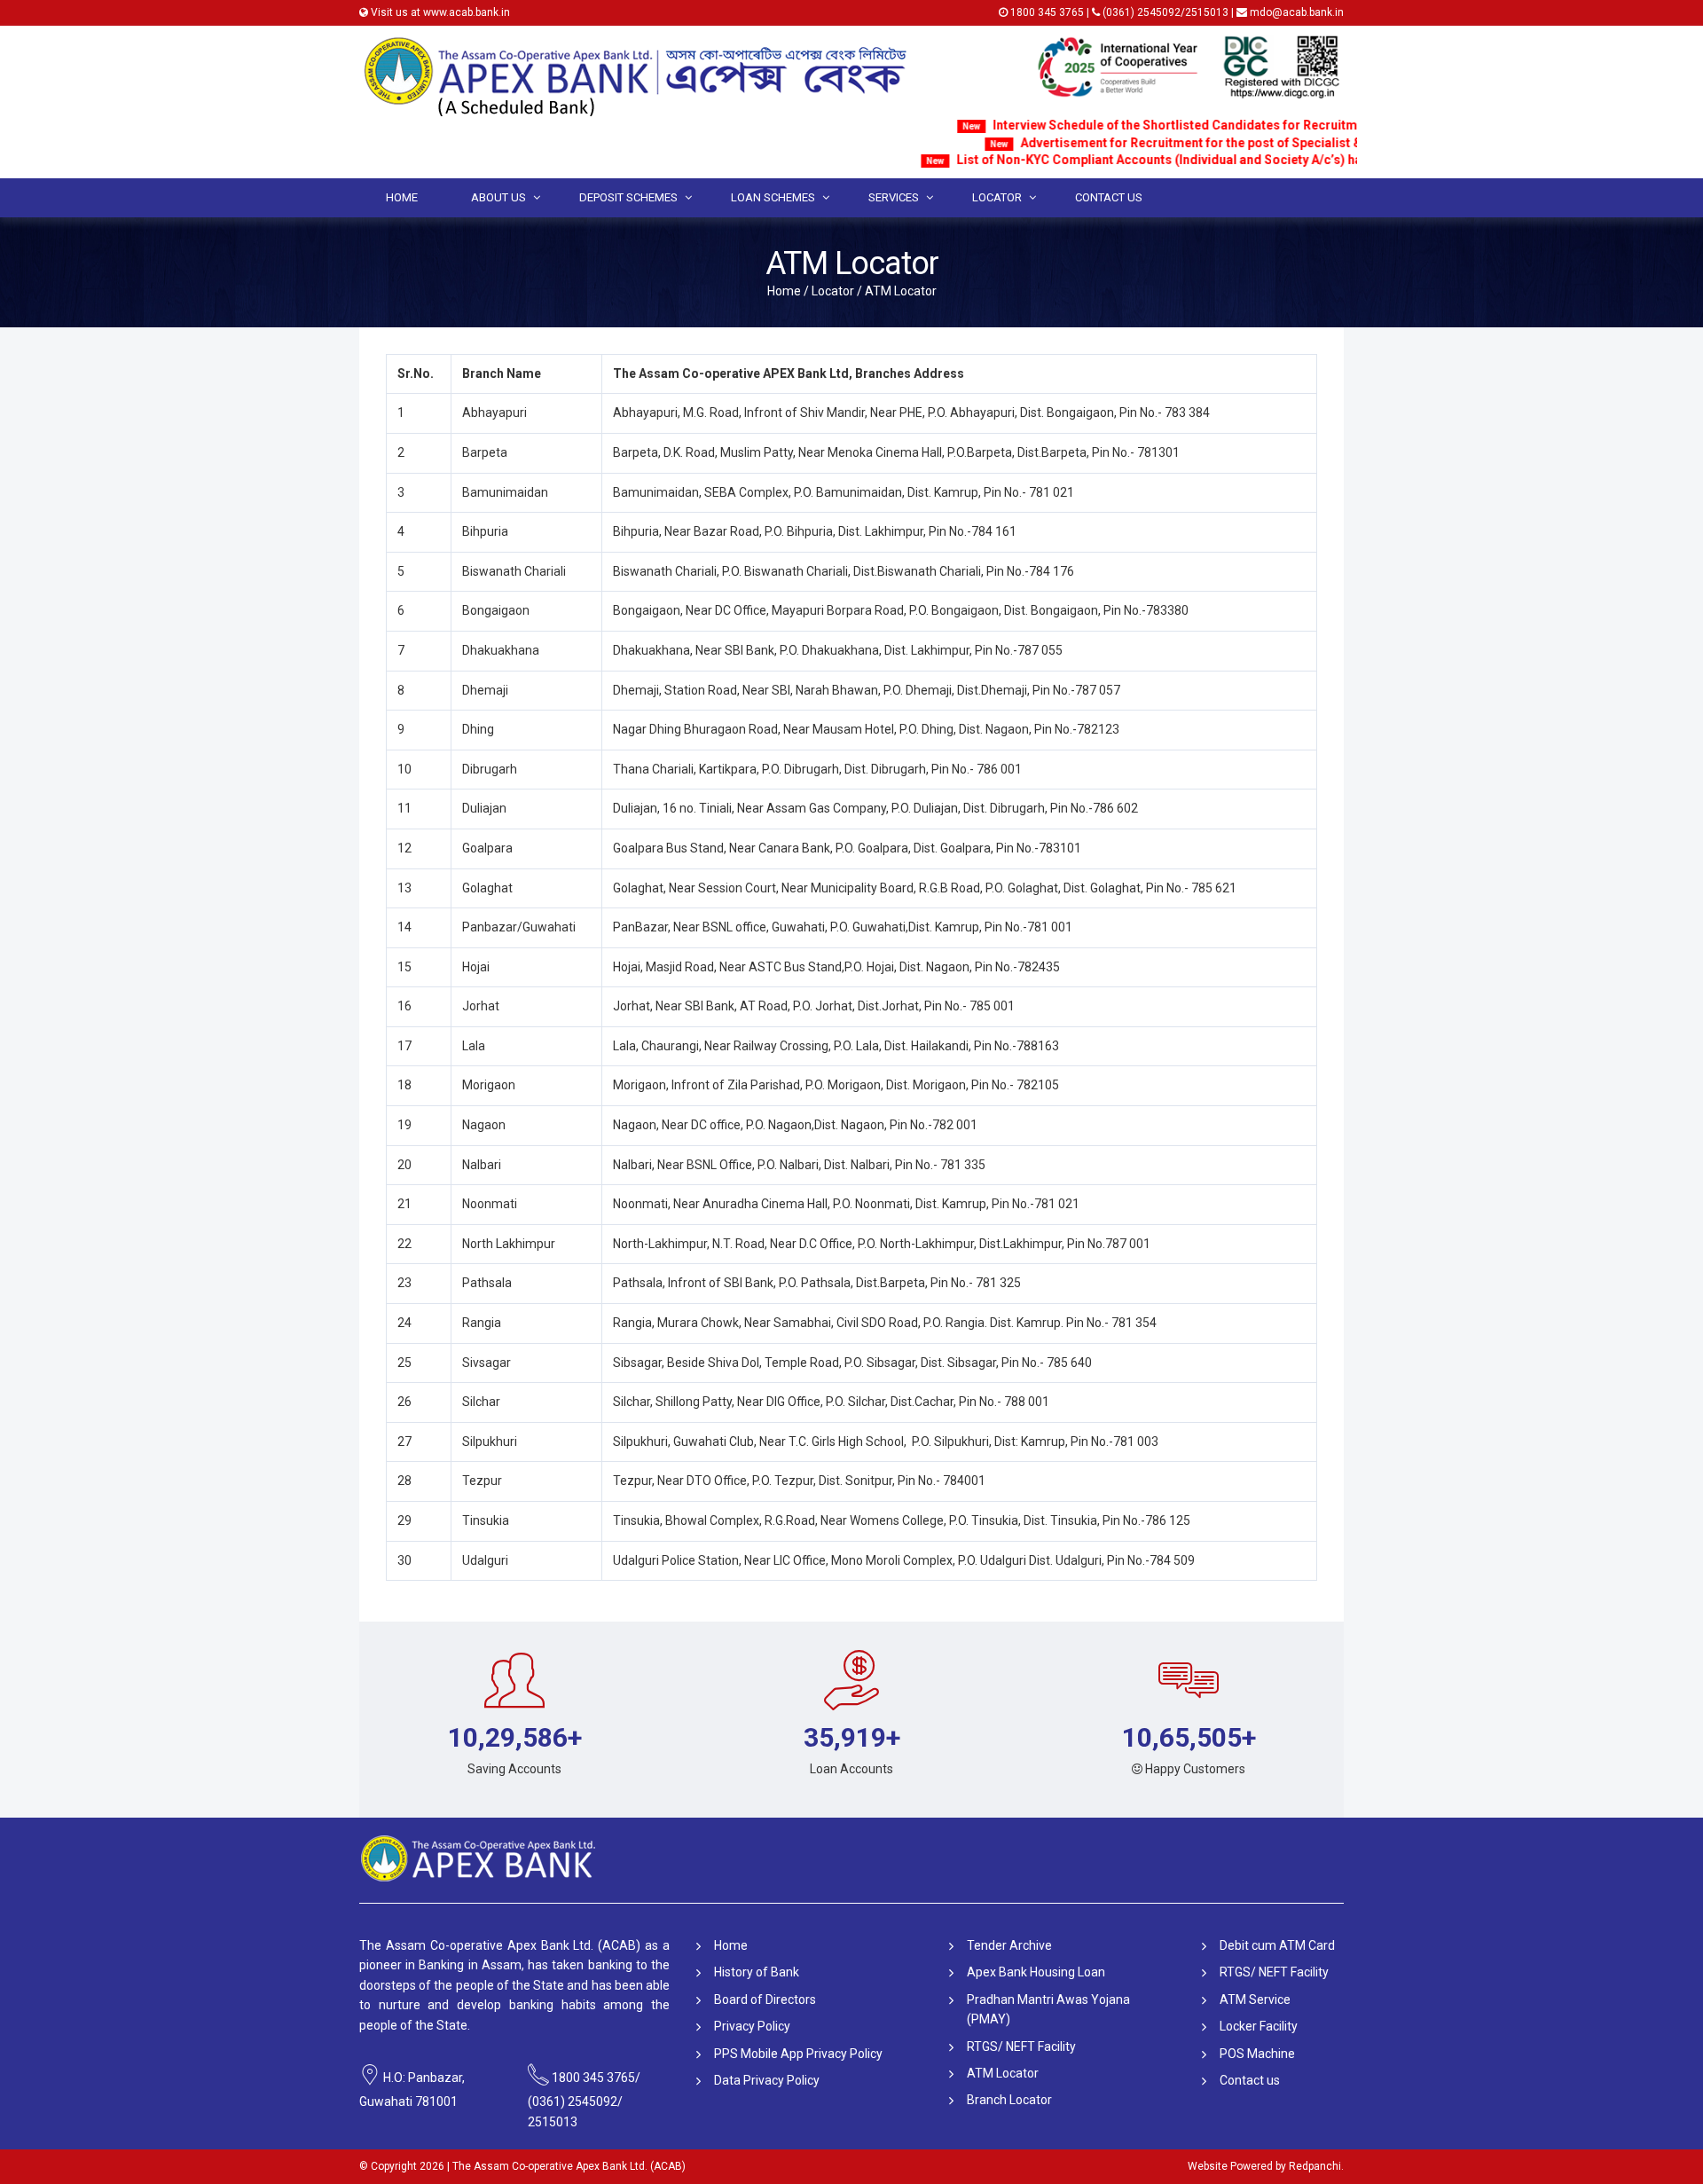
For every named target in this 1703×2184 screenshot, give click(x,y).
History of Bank (757, 1972)
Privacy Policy (752, 2026)
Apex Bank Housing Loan (1036, 1972)
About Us (498, 197)
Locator (997, 197)
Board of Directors (765, 1999)
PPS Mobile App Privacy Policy (798, 2054)
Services (894, 197)
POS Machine (1257, 2054)
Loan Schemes (773, 197)
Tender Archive (1009, 1945)
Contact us (1109, 197)
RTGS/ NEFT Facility (1021, 2047)
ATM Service (1255, 1999)
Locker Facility (1259, 2026)
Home (402, 197)
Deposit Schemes (628, 197)
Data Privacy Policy (767, 2080)
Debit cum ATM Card (1277, 1945)
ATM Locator (1003, 2073)
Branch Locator (1009, 2100)
